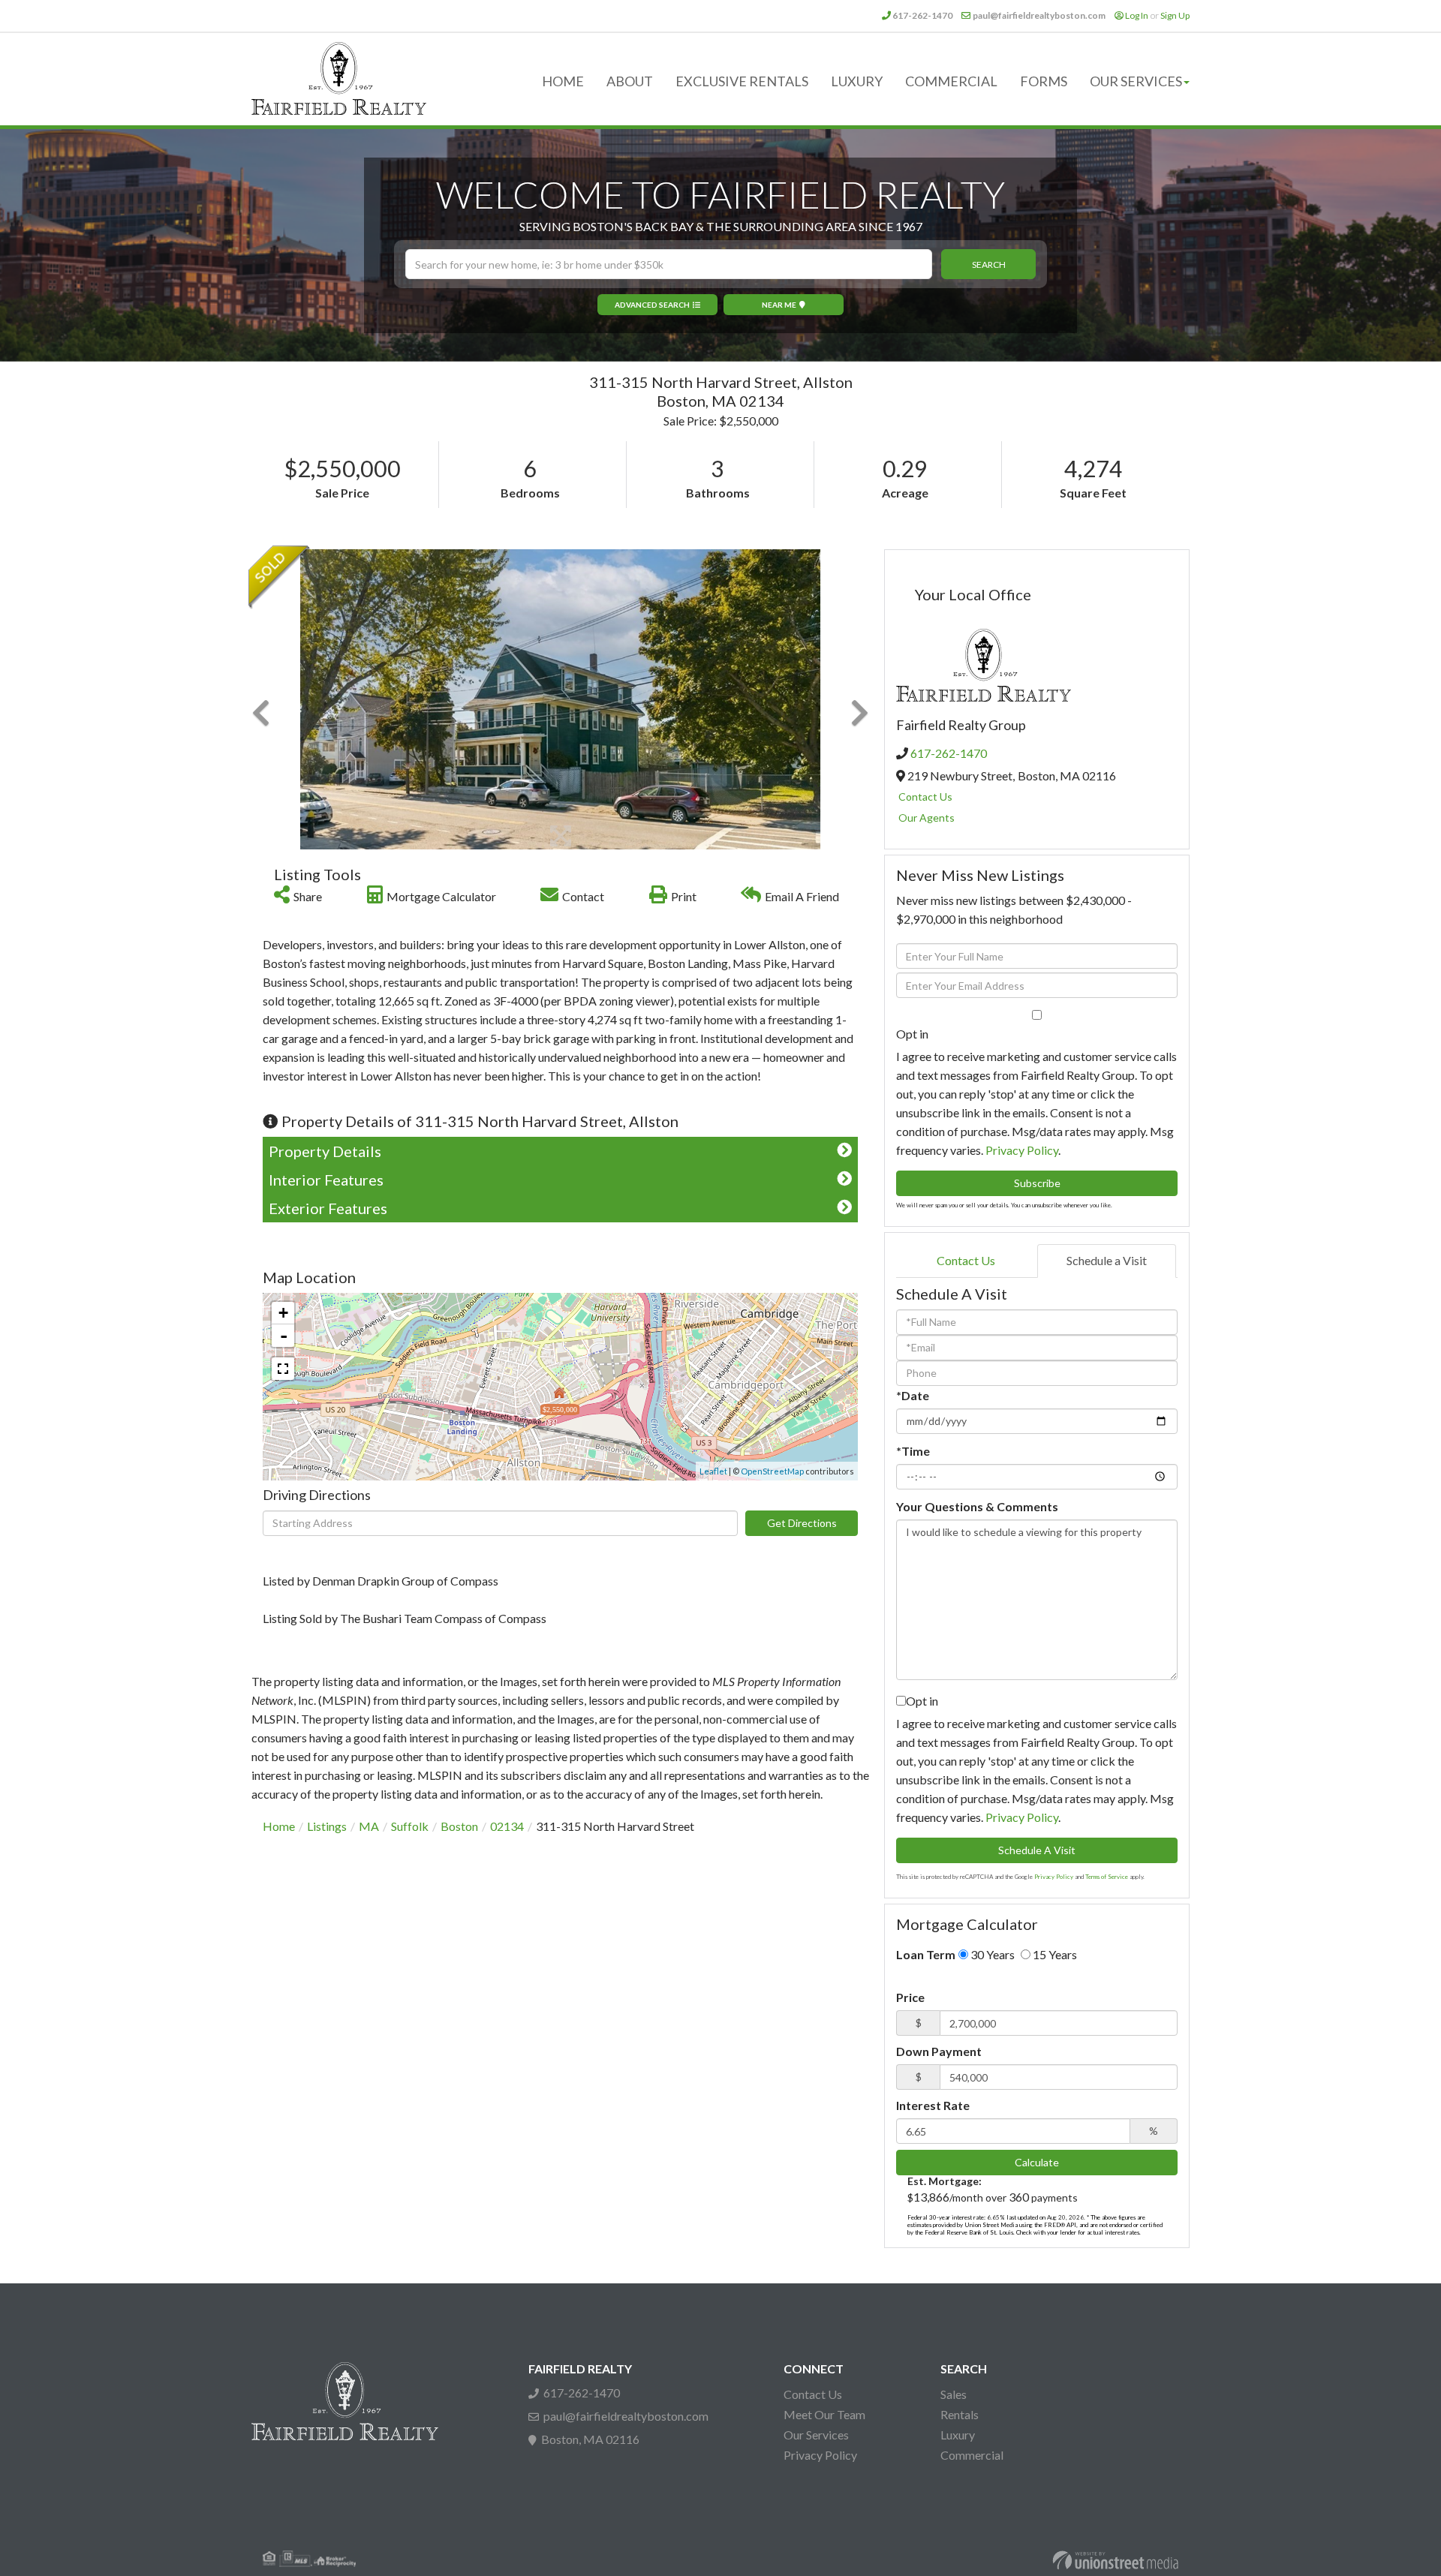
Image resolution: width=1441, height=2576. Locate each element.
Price (910, 1997)
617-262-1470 (922, 15)
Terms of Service (1107, 1877)
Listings (327, 1826)
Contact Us (925, 797)
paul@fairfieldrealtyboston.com (1039, 15)
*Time (913, 1451)
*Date (913, 1395)
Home (279, 1826)
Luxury (958, 2435)
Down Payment (939, 2051)
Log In (1137, 15)
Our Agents (927, 818)
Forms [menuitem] (1044, 81)
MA (369, 1826)
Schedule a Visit (1107, 1260)
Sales (954, 2394)
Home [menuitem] (563, 81)
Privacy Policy (1022, 1150)
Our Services (816, 2435)
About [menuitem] (630, 81)
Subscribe (1037, 1183)
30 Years (991, 1954)
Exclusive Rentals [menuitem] (742, 81)
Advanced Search (652, 305)
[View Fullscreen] (283, 1369)
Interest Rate (933, 2105)
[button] (988, 264)
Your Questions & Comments (977, 1506)
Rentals (960, 2414)
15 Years (1054, 1954)
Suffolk (410, 1826)
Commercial (972, 2455)
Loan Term (926, 1954)
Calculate (1037, 2162)
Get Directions (802, 1523)
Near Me (779, 305)
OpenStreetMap (772, 1471)
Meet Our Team (824, 2414)
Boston (459, 1826)
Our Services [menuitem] (1136, 81)
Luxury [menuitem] (857, 81)
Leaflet (713, 1471)
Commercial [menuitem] (951, 81)
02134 (507, 1826)
